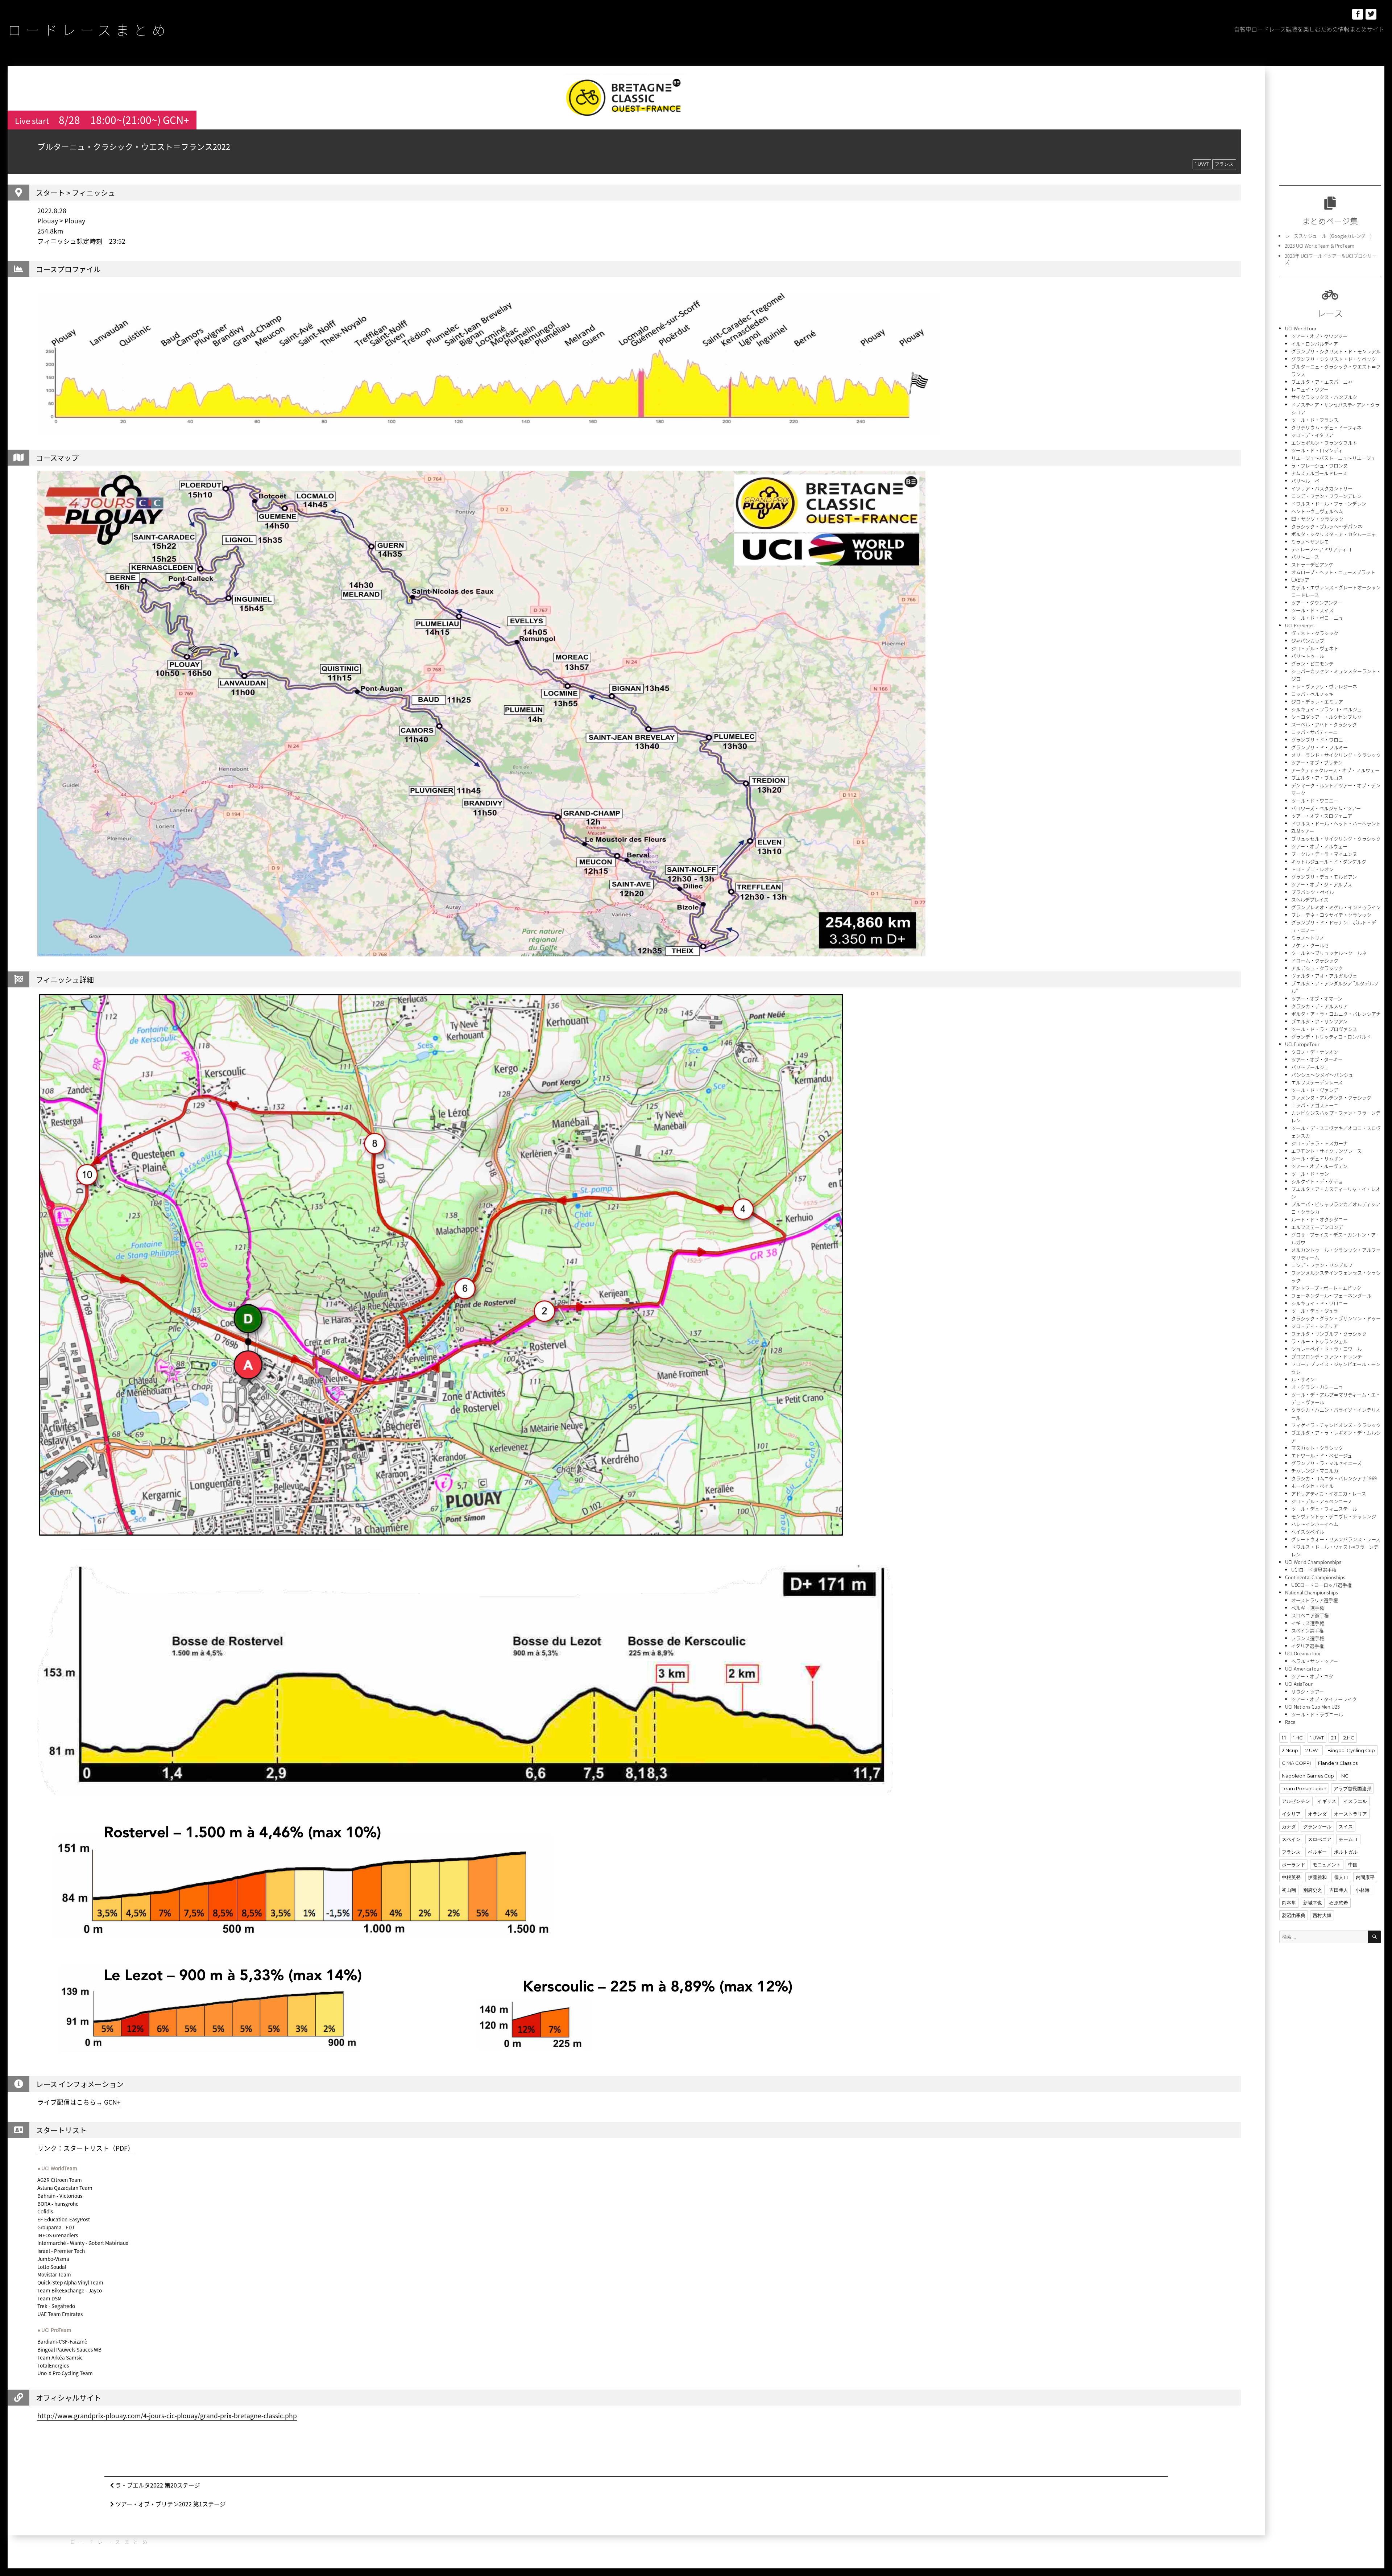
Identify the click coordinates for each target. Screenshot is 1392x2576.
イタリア (1291, 1814)
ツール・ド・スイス (1312, 610)
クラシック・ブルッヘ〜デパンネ (1327, 526)
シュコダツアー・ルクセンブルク (1326, 717)
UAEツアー (1302, 580)
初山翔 (1289, 1890)
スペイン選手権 (1308, 1630)
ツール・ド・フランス (1315, 420)
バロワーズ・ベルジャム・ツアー (1326, 808)
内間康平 (1365, 1877)
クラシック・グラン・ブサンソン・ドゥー (1336, 1318)
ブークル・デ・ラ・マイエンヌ (1324, 854)
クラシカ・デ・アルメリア (1319, 1006)
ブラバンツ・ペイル (1313, 892)
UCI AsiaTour (1299, 1684)
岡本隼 (1289, 1903)
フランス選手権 (1308, 1638)
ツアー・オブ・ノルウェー (1319, 846)
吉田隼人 (1339, 1890)
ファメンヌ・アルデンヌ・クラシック (1331, 1097)
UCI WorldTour (1301, 328)
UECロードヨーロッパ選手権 (1321, 1585)
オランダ (1317, 1814)
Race (1290, 1722)
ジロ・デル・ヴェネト (1315, 648)
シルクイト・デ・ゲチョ (1317, 1181)
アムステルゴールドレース (1319, 473)
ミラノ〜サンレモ (1310, 542)
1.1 (1284, 1738)
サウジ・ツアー (1308, 1691)
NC (1345, 1776)
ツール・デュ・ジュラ (1315, 1311)
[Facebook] (1358, 14)
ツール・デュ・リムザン (1317, 1158)
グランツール (1317, 1826)
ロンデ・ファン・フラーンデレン (1326, 496)
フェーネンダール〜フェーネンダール (1331, 1295)
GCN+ (112, 2102)
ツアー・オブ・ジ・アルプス (1322, 884)
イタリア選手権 (1308, 1646)
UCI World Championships (1313, 1562)
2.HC (1349, 1738)
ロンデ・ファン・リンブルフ (1322, 1265)
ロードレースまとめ (89, 29)
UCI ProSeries (1300, 625)
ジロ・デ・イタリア (1312, 435)
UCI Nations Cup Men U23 (1312, 1707)
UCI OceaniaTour (1303, 1653)
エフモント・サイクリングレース (1326, 1151)
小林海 (1362, 1890)
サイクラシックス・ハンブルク (1324, 397)
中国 (1353, 1865)
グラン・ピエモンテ (1312, 663)
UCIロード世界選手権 (1314, 1570)
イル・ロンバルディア (1315, 344)
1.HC (1298, 1738)
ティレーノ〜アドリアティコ (1321, 549)
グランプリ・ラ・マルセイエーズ (1326, 1463)
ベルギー (1317, 1852)
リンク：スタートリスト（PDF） (86, 2148)
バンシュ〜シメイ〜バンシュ (1322, 1075)
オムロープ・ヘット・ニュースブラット (1333, 572)
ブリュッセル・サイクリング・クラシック (1336, 839)
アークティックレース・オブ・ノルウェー (1335, 770)
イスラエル (1355, 1801)
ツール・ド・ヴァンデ (1315, 1090)
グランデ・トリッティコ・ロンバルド (1331, 1037)
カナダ (1289, 1826)
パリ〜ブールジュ (1310, 1067)
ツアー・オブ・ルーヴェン (1319, 1166)
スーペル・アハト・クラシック (1324, 724)
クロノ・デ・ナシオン (1315, 1052)
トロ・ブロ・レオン (1312, 869)
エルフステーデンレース (1317, 1082)
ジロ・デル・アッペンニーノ (1322, 1501)
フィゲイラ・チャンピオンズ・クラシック (1336, 1425)
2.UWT (1313, 1750)
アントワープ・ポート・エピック (1326, 1288)
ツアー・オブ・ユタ (1312, 1676)
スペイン (1291, 1839)
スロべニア (1320, 1839)
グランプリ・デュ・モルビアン (1324, 877)
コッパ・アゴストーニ (1315, 1105)
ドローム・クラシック (1315, 960)
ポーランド (1294, 1865)
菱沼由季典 (1294, 1915)
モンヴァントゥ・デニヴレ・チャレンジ (1334, 1516)
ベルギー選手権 (1308, 1608)
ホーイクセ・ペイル (1312, 1486)
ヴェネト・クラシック (1315, 633)
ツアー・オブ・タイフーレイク (1324, 1699)
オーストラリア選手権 (1315, 1600)
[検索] (1374, 1937)
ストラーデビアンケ (1312, 564)
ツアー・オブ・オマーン (1317, 998)
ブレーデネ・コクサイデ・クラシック (1331, 915)
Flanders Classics (1338, 1763)
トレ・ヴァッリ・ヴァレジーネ (1324, 686)
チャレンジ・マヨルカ (1315, 1471)
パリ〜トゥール (1308, 656)
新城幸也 (1313, 1903)
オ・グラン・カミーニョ (1317, 1387)
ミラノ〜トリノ (1308, 938)
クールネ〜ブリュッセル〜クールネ (1329, 953)
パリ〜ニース (1305, 557)
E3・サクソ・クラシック (1317, 519)
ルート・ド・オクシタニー (1319, 1219)
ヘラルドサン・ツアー (1315, 1661)
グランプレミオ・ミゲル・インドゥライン (1336, 907)
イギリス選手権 (1308, 1623)
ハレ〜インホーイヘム (1315, 1524)
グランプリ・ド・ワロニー (1319, 740)
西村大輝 (1322, 1915)
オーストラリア (1350, 1814)
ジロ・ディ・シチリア (1315, 1326)
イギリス (1327, 1801)
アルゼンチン (1296, 1801)
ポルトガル (1346, 1852)
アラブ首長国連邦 (1352, 1788)
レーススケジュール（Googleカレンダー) (1328, 236)
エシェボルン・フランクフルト (1324, 443)
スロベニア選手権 (1310, 1615)
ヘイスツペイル (1308, 1531)
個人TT (1341, 1877)
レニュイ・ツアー (1310, 389)
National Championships (1312, 1592)
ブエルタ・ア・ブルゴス (1317, 778)
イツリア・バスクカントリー (1322, 488)
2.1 (1334, 1738)
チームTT (1348, 1839)
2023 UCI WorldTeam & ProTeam (1319, 246)
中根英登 (1291, 1877)
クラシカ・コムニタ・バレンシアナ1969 (1334, 1478)
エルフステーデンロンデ (1317, 1227)
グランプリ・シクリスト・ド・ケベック (1334, 359)
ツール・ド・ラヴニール (1317, 1714)
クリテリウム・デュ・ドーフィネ (1326, 427)
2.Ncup (1290, 1750)
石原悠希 (1339, 1903)
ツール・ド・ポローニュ (1317, 618)
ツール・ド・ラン (1310, 1174)
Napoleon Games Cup (1308, 1776)
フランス (1224, 164)
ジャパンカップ (1308, 641)
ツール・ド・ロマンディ (1317, 450)
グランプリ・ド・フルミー (1319, 747)
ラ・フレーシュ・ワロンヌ (1319, 465)
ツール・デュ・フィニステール (1324, 1509)
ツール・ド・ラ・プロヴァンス (1324, 1029)
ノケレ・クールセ (1310, 945)
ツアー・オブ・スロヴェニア (1322, 816)
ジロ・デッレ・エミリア (1317, 701)
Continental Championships (1315, 1577)
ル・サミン (1303, 1379)
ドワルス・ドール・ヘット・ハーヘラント (1336, 823)
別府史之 (1313, 1890)
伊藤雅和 (1317, 1877)
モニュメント (1327, 1865)
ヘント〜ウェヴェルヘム (1317, 511)
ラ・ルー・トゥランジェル (1319, 1341)
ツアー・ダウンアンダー (1317, 602)
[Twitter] (1371, 14)
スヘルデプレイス (1310, 899)
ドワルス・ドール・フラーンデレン (1329, 503)
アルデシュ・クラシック (1317, 968)
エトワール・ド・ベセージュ (1322, 1455)
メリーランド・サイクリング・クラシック (1336, 755)
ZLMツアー (1303, 831)
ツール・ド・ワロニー (1315, 800)
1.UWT (1202, 164)
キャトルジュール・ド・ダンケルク (1329, 861)
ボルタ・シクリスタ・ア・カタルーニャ (1334, 534)
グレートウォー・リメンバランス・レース (1336, 1539)
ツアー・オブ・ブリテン (1317, 762)
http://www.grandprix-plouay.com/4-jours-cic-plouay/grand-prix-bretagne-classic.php (167, 2416)
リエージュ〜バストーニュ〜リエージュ (1333, 458)
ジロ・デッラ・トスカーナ (1319, 1143)
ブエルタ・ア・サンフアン (1319, 1021)
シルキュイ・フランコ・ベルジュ (1326, 709)
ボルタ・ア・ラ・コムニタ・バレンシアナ (1336, 1014)
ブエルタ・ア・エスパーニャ (1322, 382)
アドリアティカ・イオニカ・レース (1329, 1493)
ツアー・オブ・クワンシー (1319, 336)
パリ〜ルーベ (1305, 481)
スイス (1346, 1826)
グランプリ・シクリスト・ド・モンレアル (1336, 351)
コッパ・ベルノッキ (1312, 694)
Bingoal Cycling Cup (1351, 1750)
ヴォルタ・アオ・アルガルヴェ (1324, 976)
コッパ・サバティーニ (1314, 732)
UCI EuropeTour (1302, 1044)
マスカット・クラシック (1317, 1448)
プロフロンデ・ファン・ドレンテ (1327, 1356)
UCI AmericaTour (1303, 1669)
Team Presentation (1304, 1788)
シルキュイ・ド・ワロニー (1319, 1303)
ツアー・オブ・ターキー (1317, 1059)
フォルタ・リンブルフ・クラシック (1329, 1334)
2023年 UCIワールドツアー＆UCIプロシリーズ (1331, 259)
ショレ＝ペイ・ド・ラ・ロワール (1327, 1349)
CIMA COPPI (1296, 1763)
